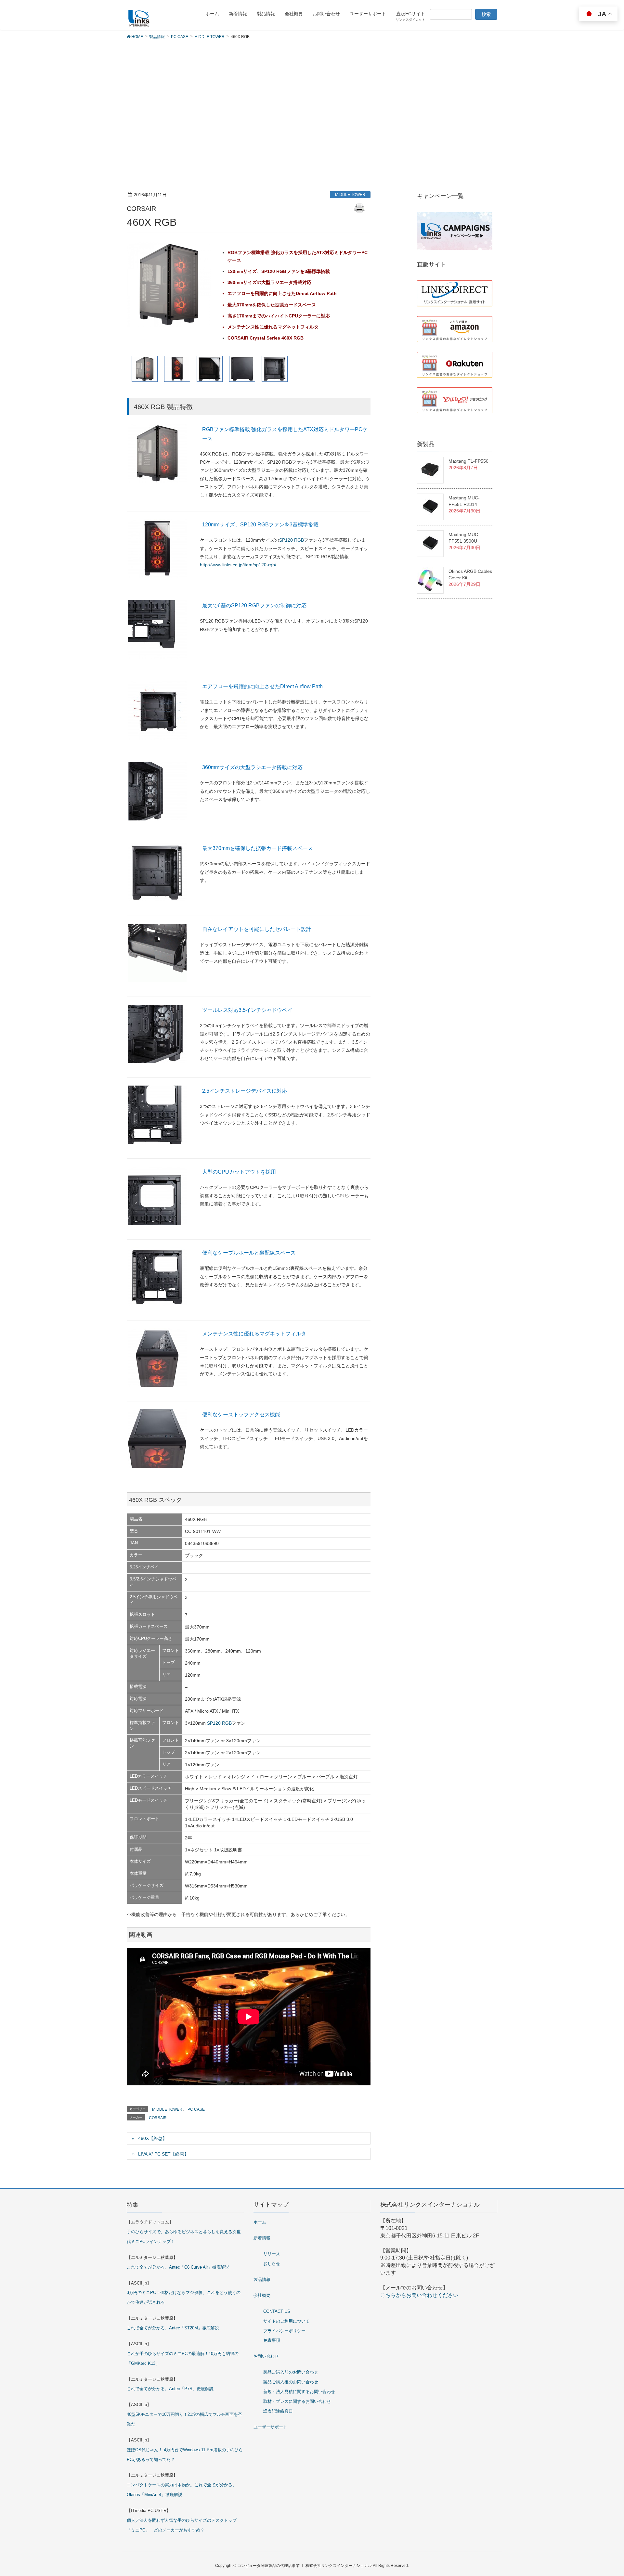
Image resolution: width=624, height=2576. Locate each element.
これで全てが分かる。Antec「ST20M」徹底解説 (173, 2328)
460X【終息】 (153, 2138)
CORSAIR (158, 2118)
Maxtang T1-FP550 (468, 461)
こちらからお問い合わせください (419, 2295)
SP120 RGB (292, 540)
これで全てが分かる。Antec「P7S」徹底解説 (170, 2389)
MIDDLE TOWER (350, 195)
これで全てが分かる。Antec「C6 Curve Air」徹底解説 (178, 2267)
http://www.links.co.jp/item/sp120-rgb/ (238, 565)
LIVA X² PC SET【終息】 (163, 2154)
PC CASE (196, 2109)
